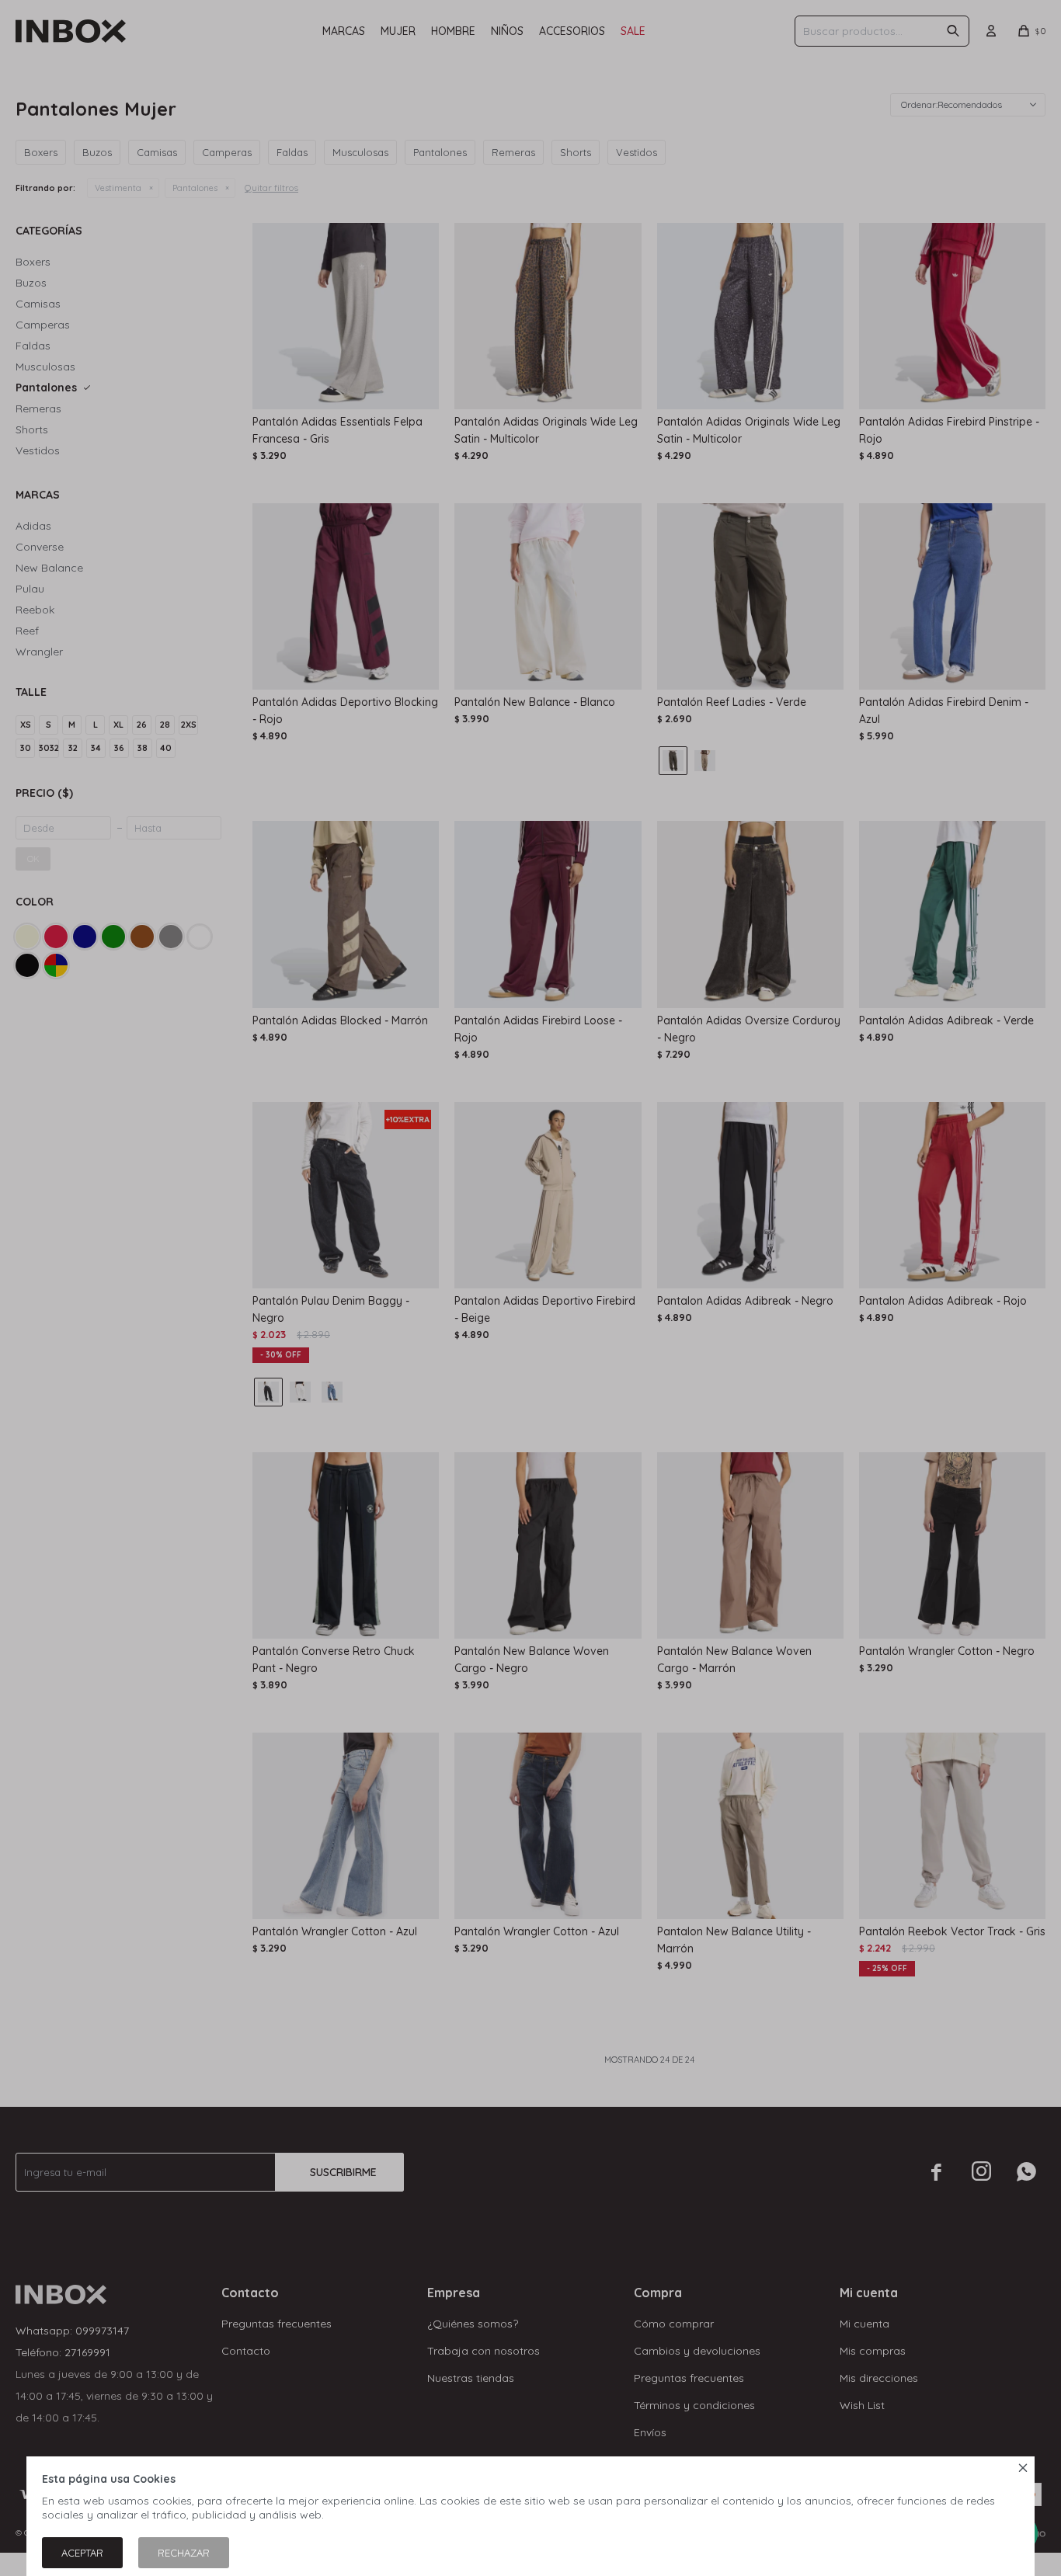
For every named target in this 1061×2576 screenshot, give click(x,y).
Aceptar (82, 2553)
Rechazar (184, 2553)
